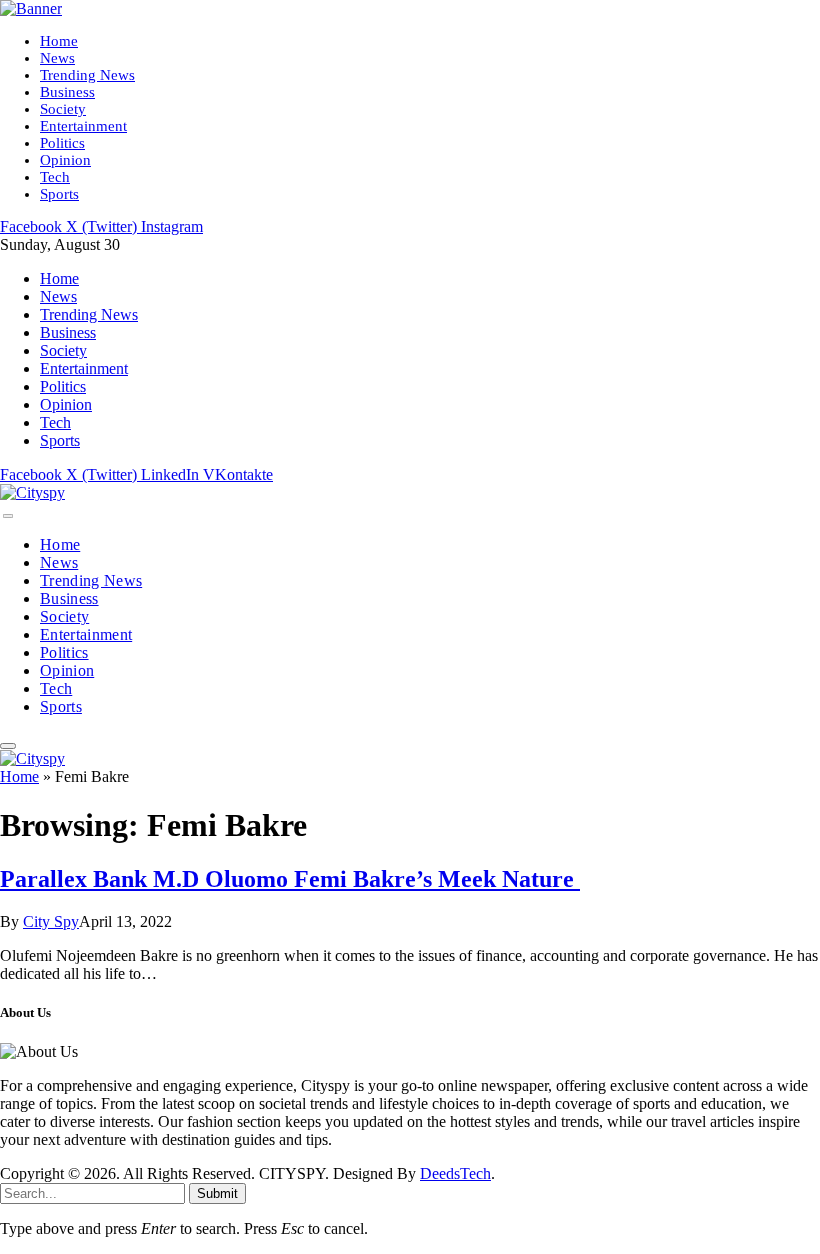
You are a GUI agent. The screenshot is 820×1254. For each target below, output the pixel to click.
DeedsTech (455, 1173)
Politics (62, 143)
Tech (55, 177)
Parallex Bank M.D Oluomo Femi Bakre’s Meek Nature (290, 879)
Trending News (87, 75)
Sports (59, 194)
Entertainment (83, 126)
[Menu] (8, 516)
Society (63, 109)
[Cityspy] (32, 492)
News (57, 58)
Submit (217, 1193)
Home (59, 41)
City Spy (51, 921)
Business (67, 92)
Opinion (65, 160)
